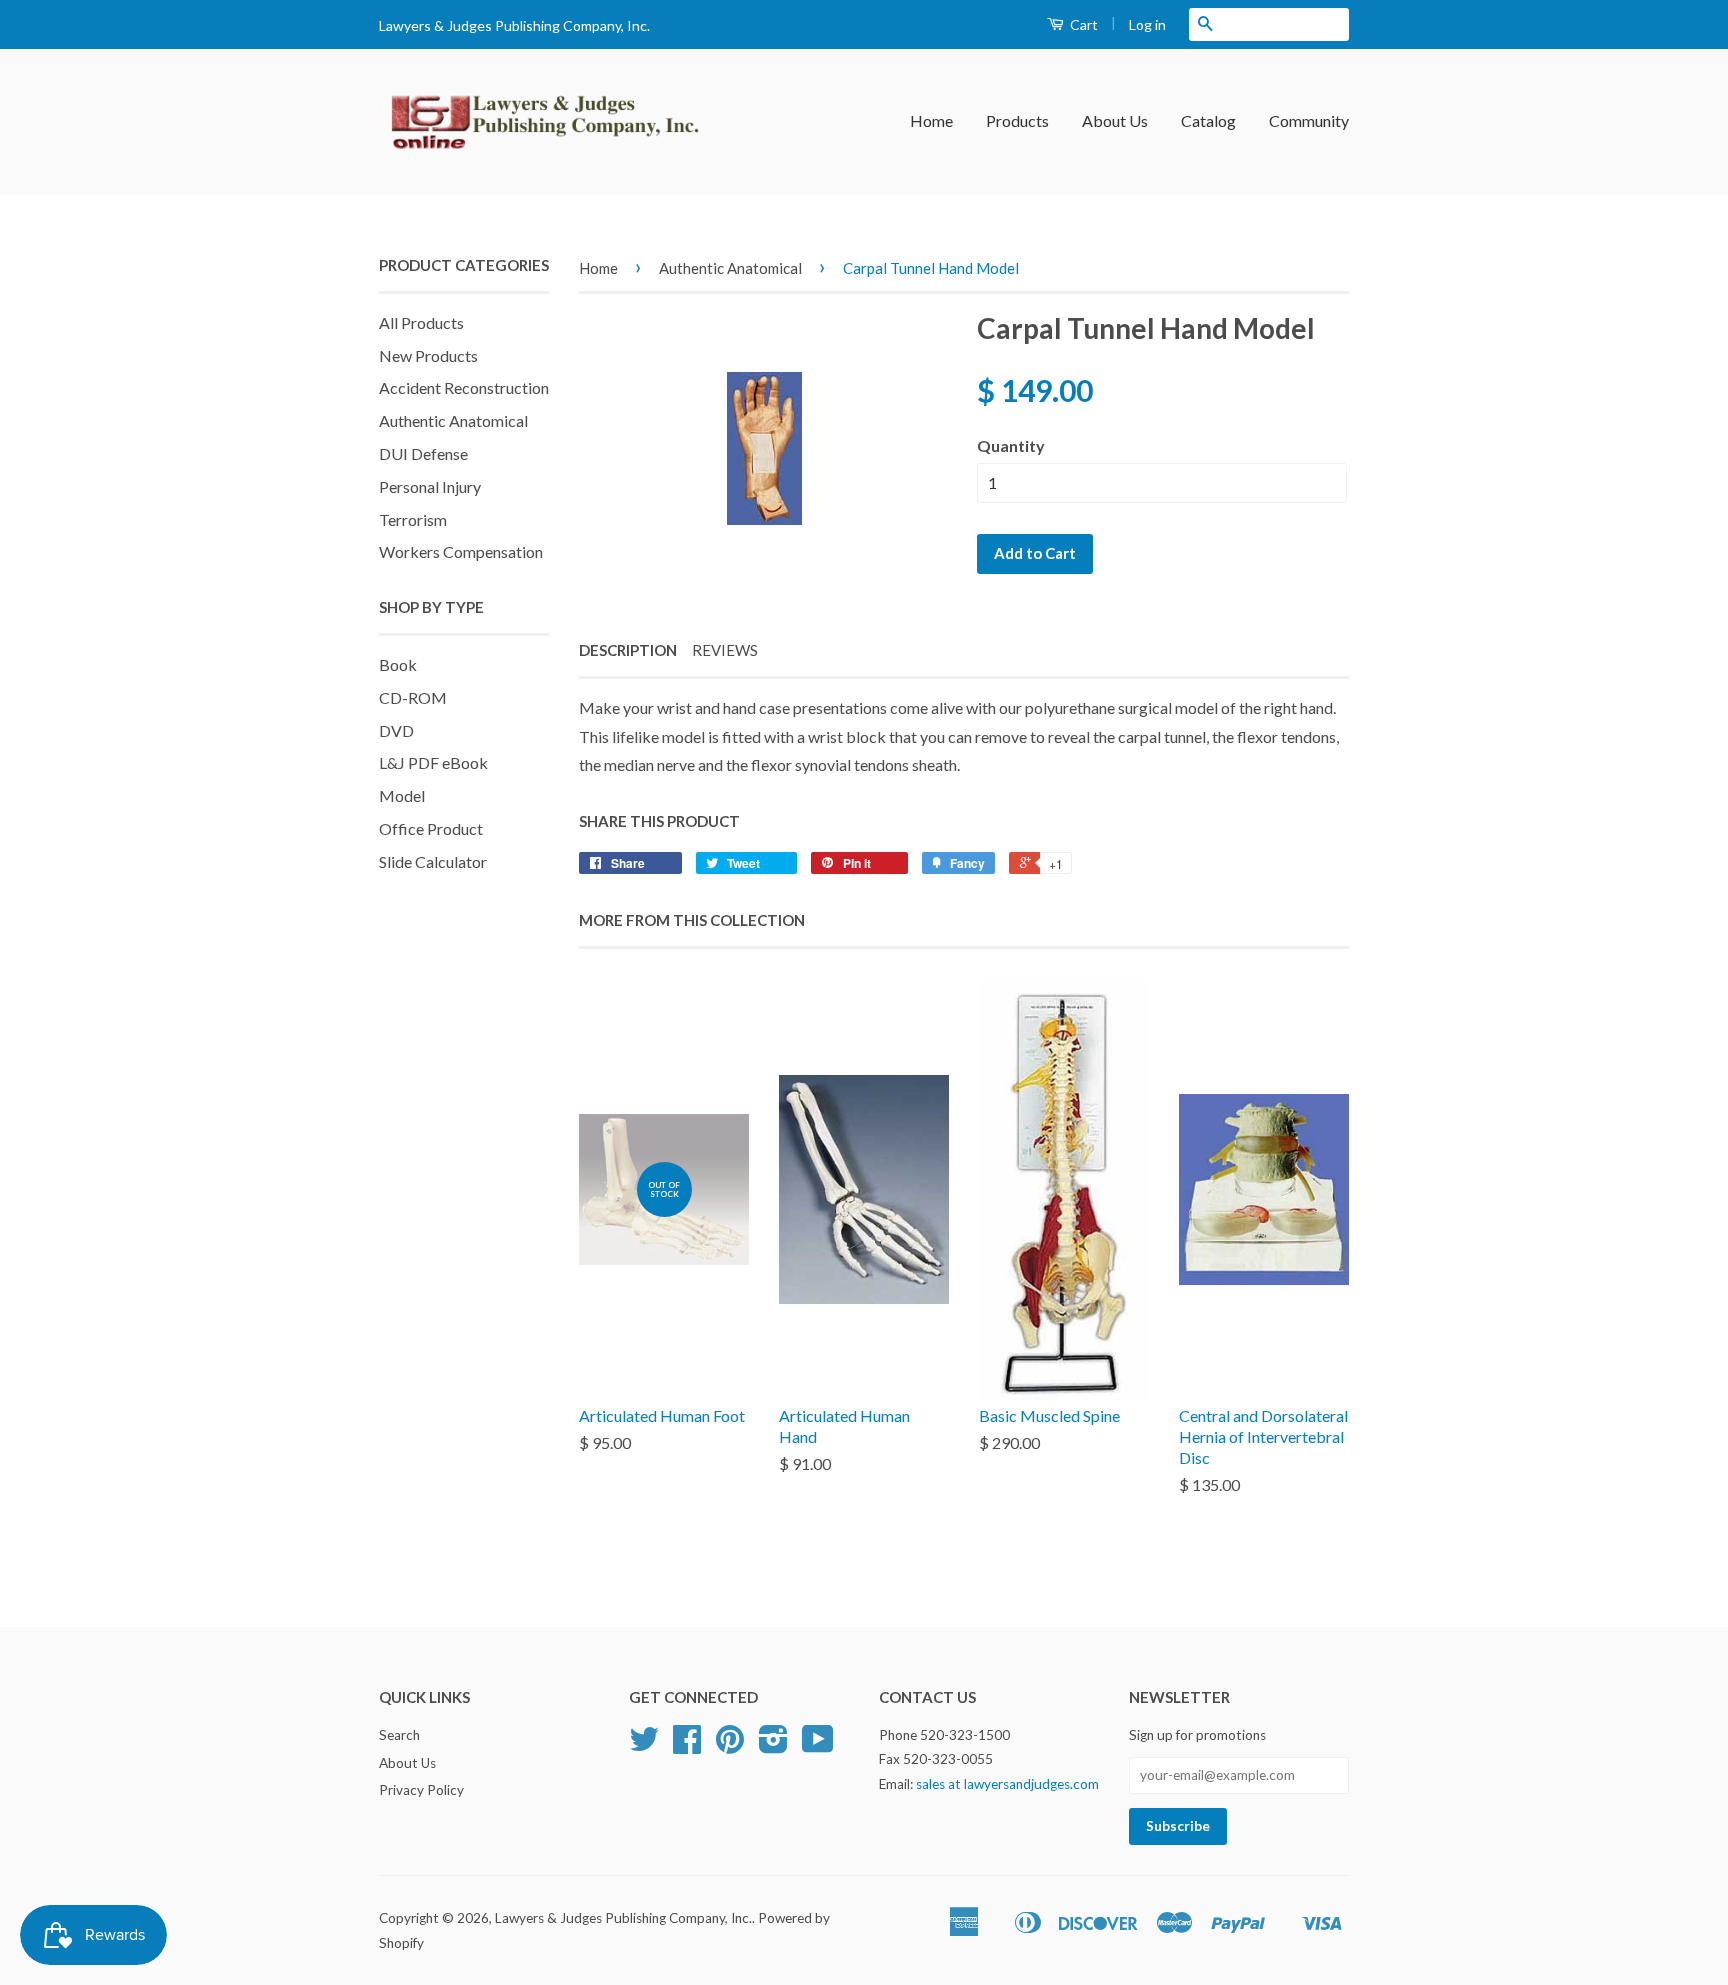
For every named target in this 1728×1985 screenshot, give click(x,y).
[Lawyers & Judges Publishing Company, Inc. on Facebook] (687, 1746)
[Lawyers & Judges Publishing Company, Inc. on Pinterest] (730, 1746)
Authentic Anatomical (453, 420)
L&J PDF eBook (433, 762)
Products (1017, 120)
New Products (428, 355)
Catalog (1208, 120)
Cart (1082, 24)
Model (402, 795)
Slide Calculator (433, 861)
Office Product (431, 828)
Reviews (725, 650)
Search (399, 1735)
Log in (1147, 24)
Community (1309, 120)
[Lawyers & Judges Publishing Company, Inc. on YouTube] (818, 1746)
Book (398, 664)
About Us (1115, 120)
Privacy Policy (421, 1790)
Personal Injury (430, 486)
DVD (396, 730)
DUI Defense (423, 453)
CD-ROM (413, 697)
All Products (421, 322)
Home (931, 120)
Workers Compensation (461, 551)
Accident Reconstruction (464, 387)
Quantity (1011, 445)
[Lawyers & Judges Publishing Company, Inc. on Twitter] (644, 1746)
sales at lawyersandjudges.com (1007, 1784)
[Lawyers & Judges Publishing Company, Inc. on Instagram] (773, 1746)
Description (628, 650)
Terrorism (413, 519)
